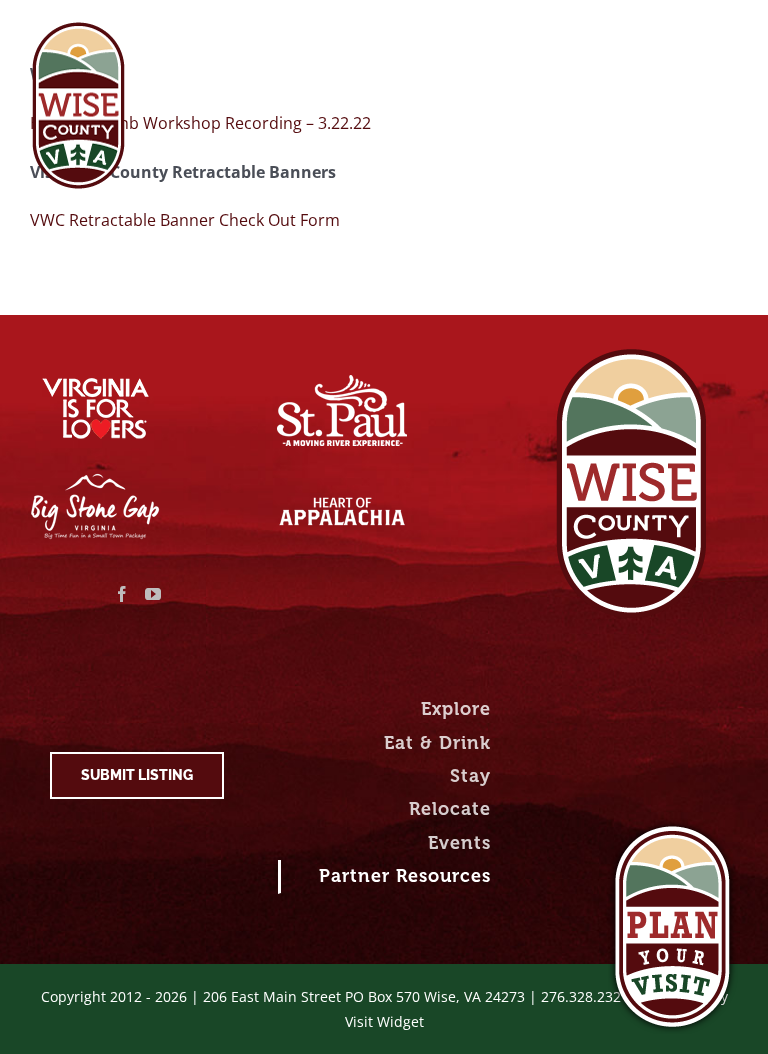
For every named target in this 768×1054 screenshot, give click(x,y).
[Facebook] (122, 594)
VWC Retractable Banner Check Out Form (185, 220)
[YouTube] (153, 594)
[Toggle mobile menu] (727, 32)
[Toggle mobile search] (687, 32)
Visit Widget (384, 1021)
